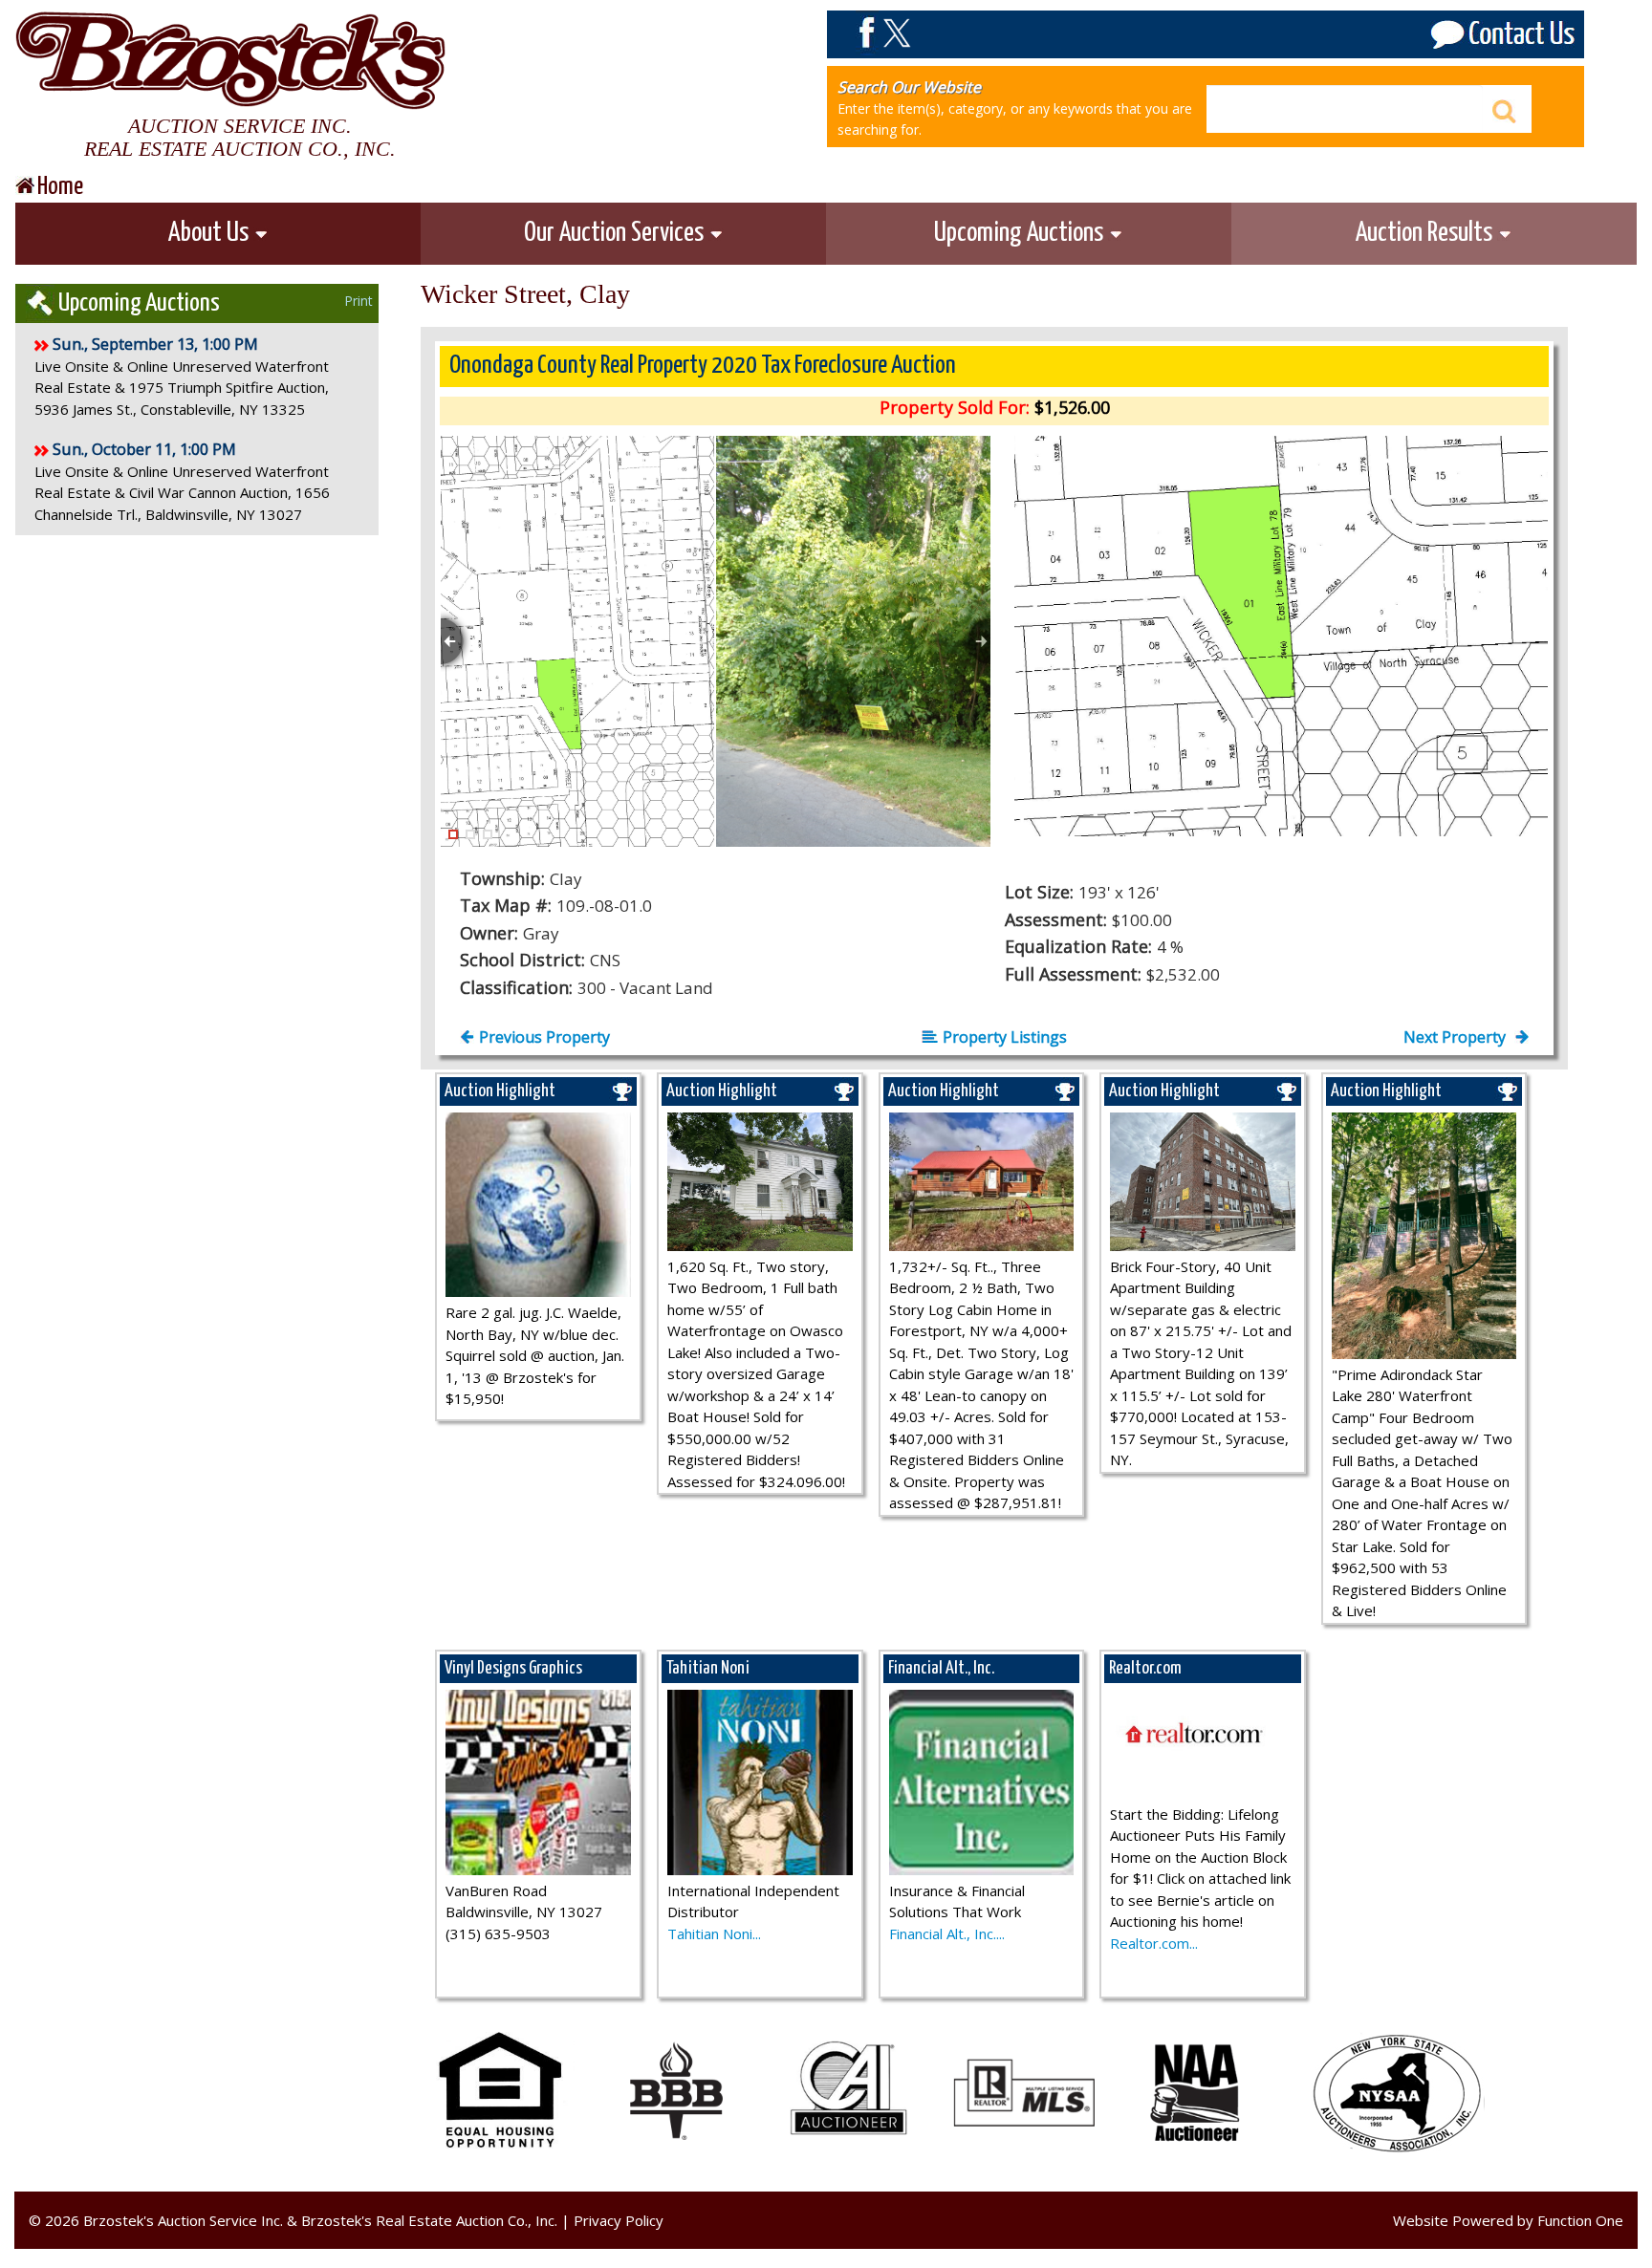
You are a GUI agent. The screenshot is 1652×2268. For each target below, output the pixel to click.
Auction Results (1426, 233)
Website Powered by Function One (1508, 2220)
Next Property (1456, 1037)
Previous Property (544, 1037)
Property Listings (1005, 1037)
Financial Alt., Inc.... (947, 1933)
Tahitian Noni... (714, 1933)
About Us (211, 233)
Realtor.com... (1154, 1943)
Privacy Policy (619, 2220)
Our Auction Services (616, 233)
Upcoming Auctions (1021, 233)
